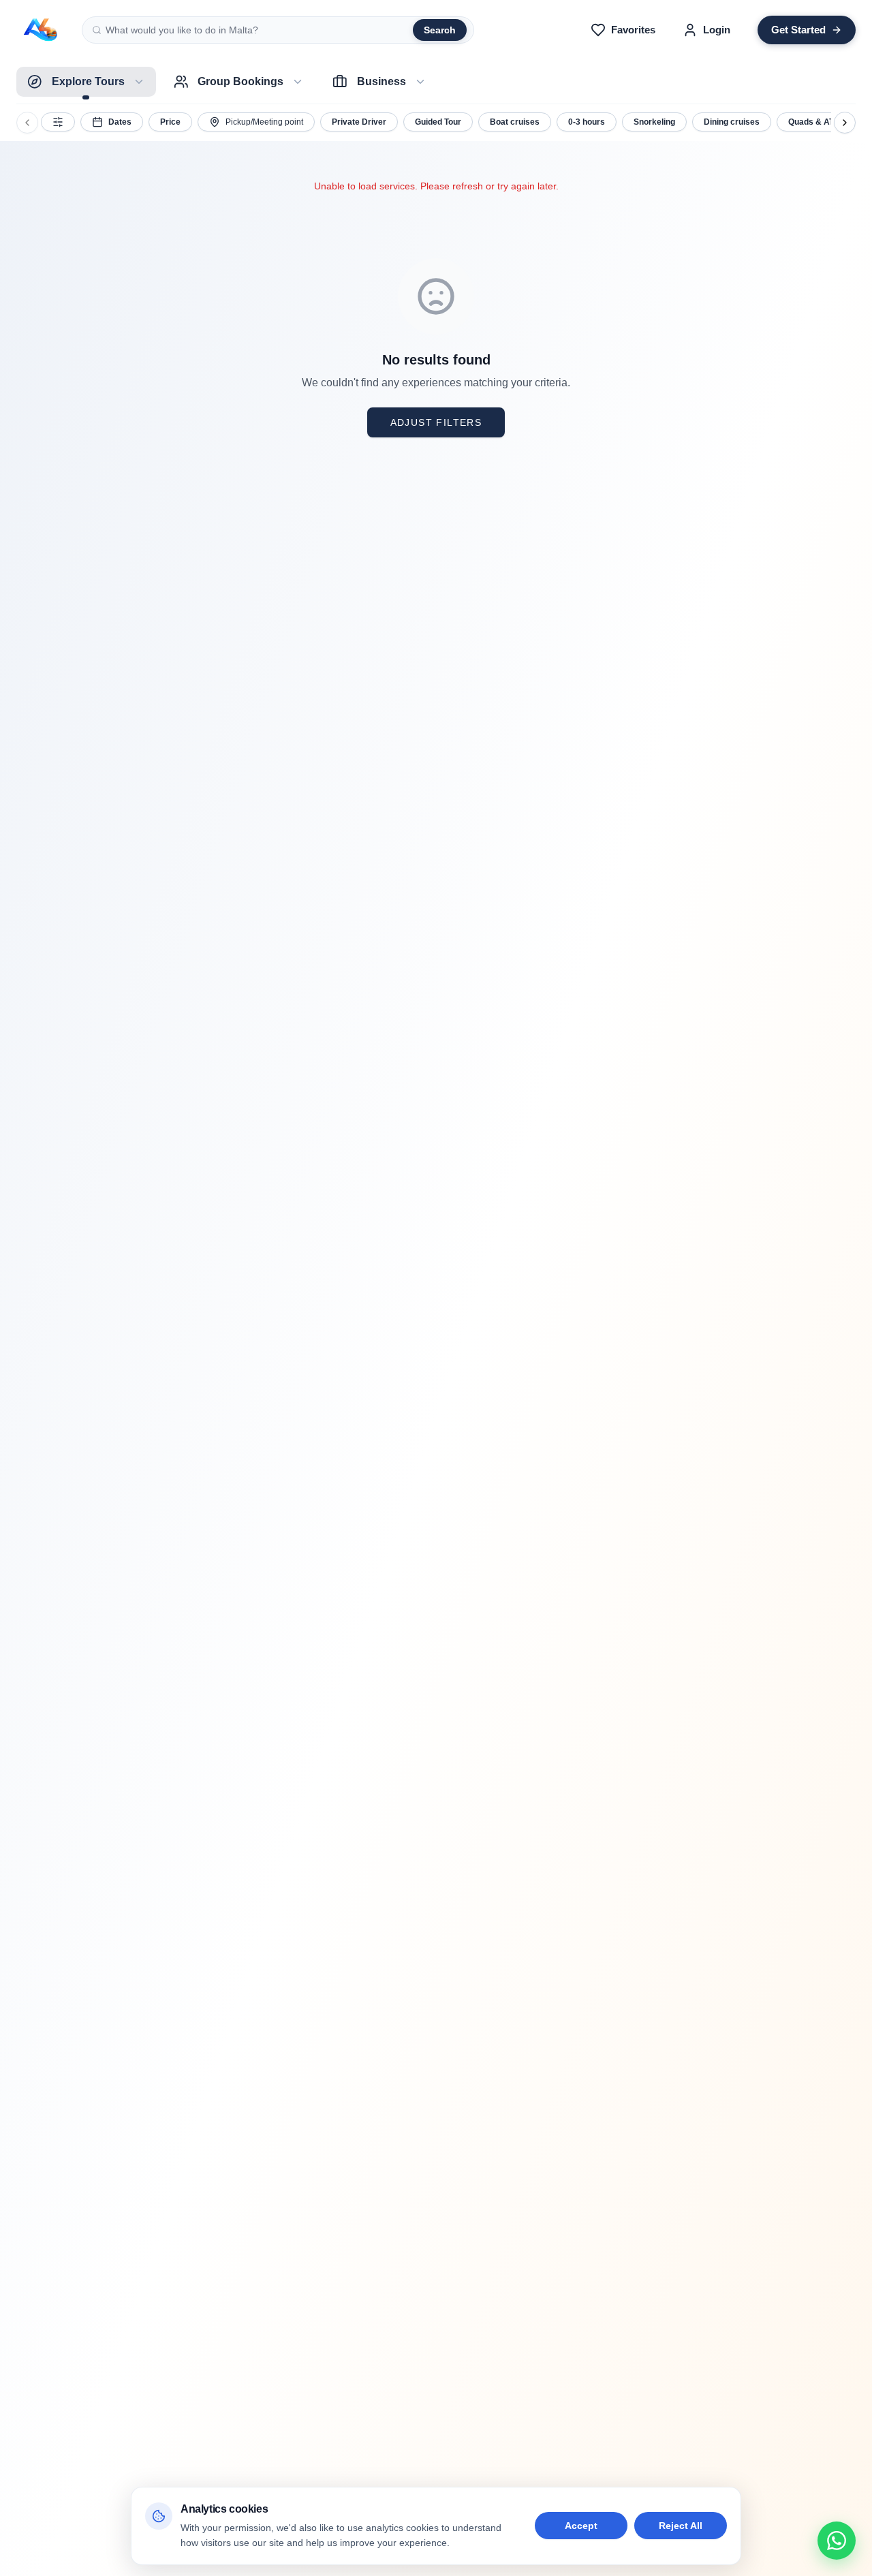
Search (440, 30)
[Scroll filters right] (845, 123)
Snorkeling (654, 122)
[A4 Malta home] (41, 30)
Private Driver (359, 122)
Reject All (681, 2526)
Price (170, 122)
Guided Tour (438, 122)
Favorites (633, 30)
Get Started (798, 30)
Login (717, 30)
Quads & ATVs (816, 122)
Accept (581, 2526)
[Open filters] (58, 122)
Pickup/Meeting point (264, 122)
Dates (120, 122)
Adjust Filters (436, 422)
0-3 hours (587, 122)
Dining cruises (732, 122)
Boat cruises (515, 122)
